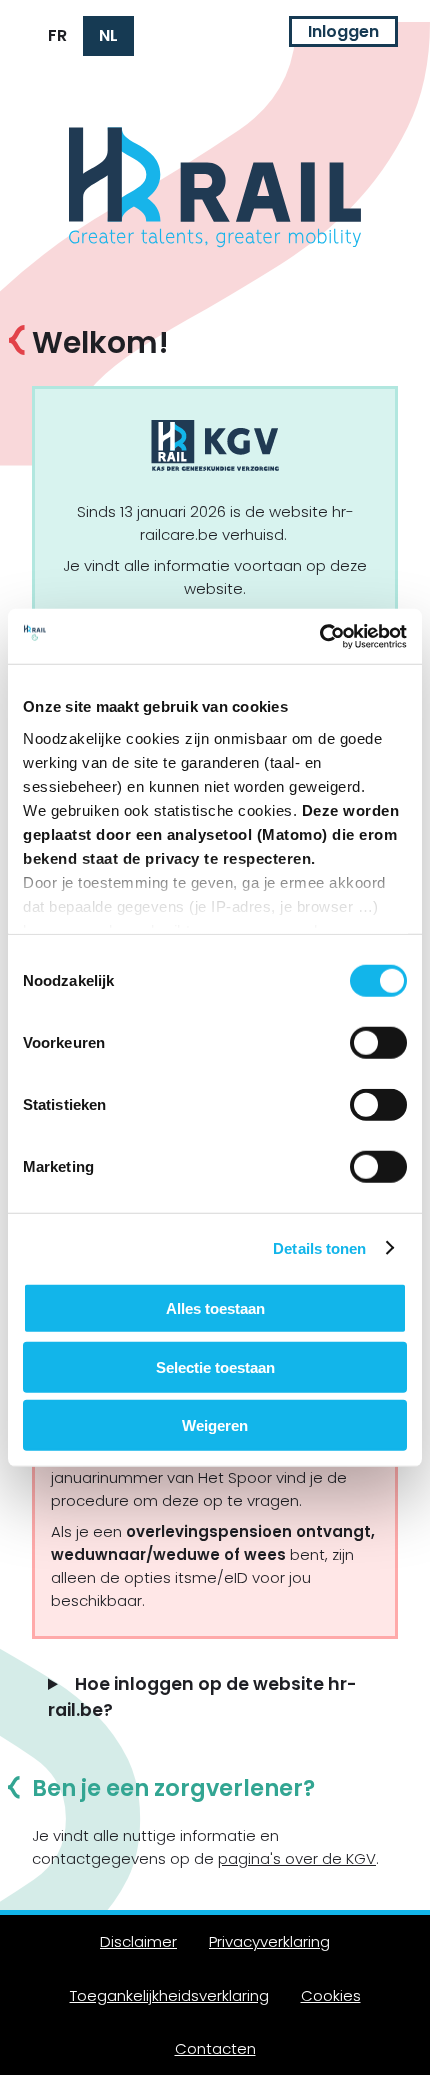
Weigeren (215, 1425)
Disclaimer (138, 1941)
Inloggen (343, 31)
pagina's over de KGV (297, 1858)
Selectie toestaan (215, 1366)
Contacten (215, 2048)
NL (108, 35)
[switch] (378, 1043)
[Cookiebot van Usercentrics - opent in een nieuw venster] (319, 636)
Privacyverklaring (269, 1941)
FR (57, 35)
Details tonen (319, 1247)
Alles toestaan (215, 1308)
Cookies (331, 1995)
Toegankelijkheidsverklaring (169, 1995)
